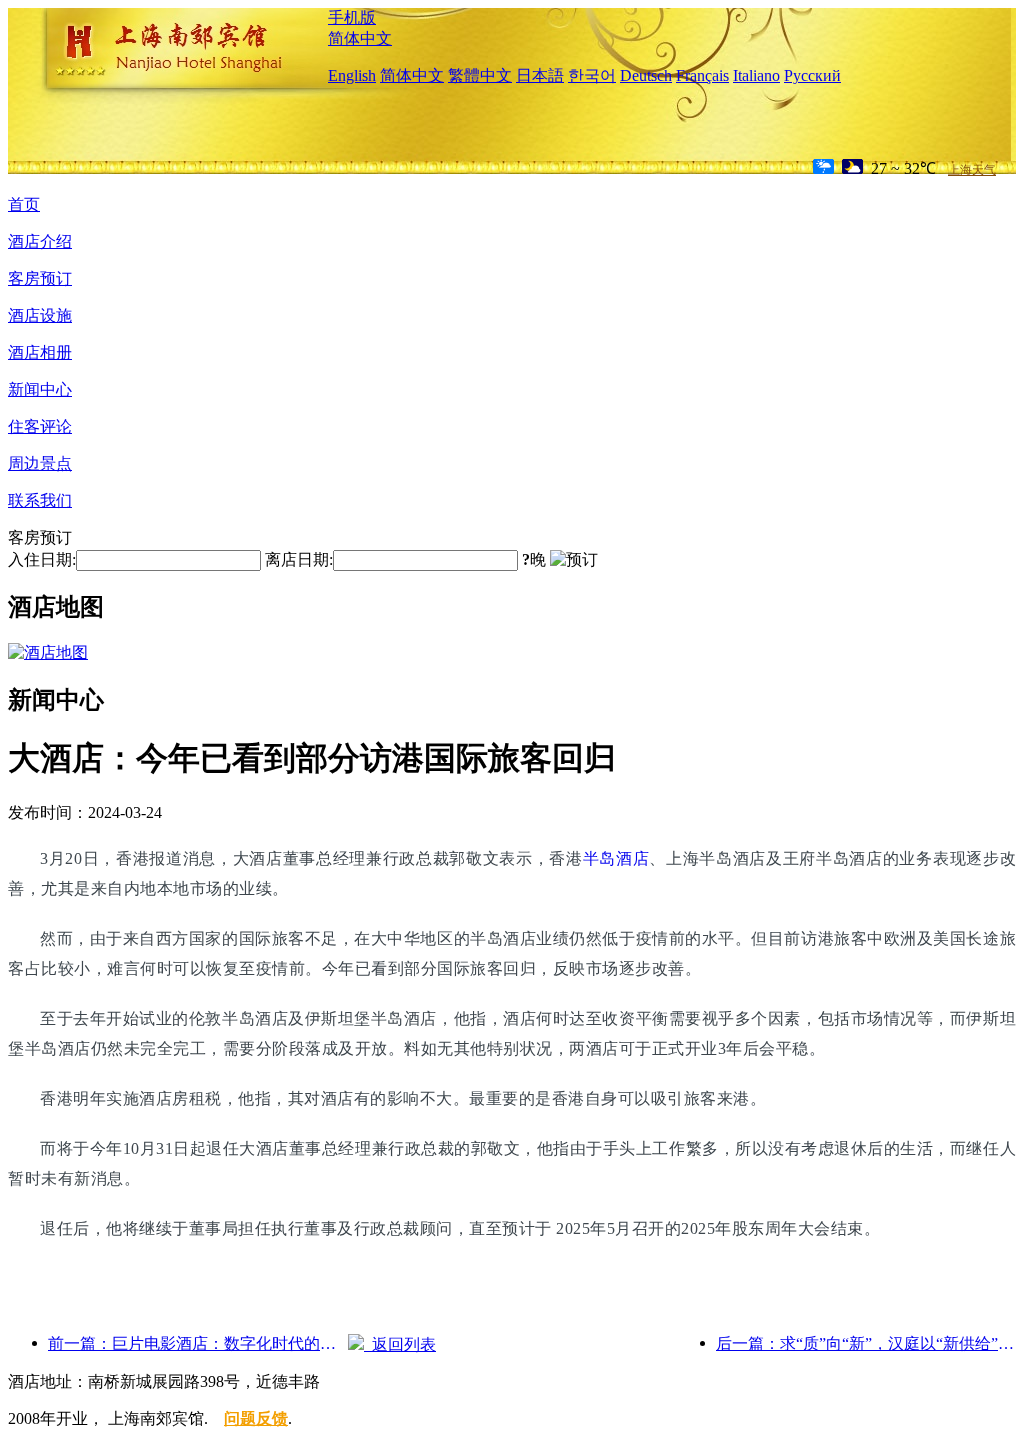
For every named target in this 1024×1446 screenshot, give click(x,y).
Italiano (756, 75)
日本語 (540, 75)
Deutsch (646, 75)
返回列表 (400, 1344)
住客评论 (40, 426)
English (352, 75)
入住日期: (42, 559)
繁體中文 (480, 75)
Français (702, 75)
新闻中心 (40, 389)
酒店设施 (40, 315)
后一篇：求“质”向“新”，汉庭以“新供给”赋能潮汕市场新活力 (866, 1343)
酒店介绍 (40, 241)
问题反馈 (256, 1418)
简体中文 (360, 38)
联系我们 (40, 500)
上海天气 (972, 170)
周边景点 (40, 463)
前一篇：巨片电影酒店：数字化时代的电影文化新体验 (198, 1343)
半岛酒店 (616, 858)
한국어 (592, 75)
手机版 (352, 17)
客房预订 (40, 278)
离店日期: (299, 559)
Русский (812, 75)
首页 (24, 204)
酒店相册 (40, 352)
